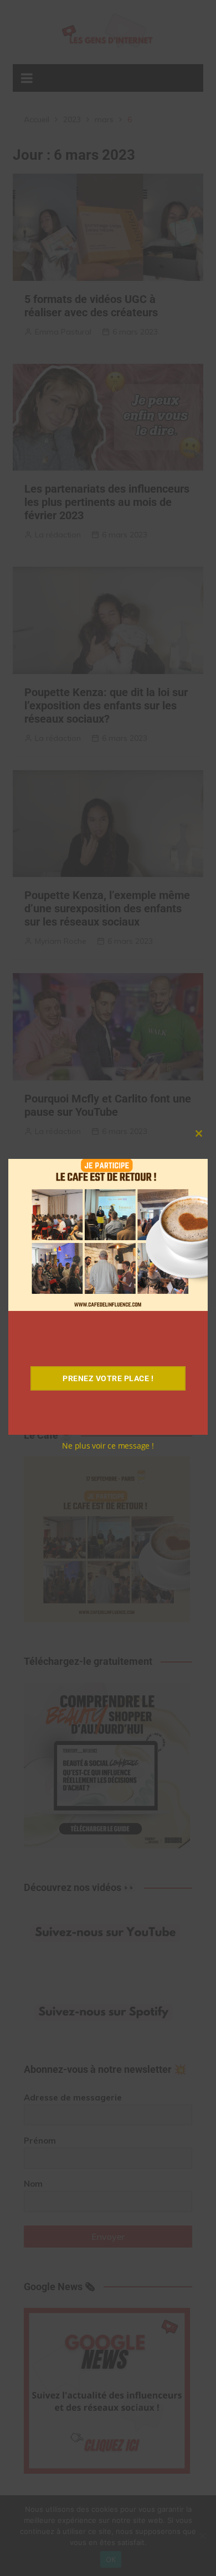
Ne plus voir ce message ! (108, 1446)
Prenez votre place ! (108, 1378)
